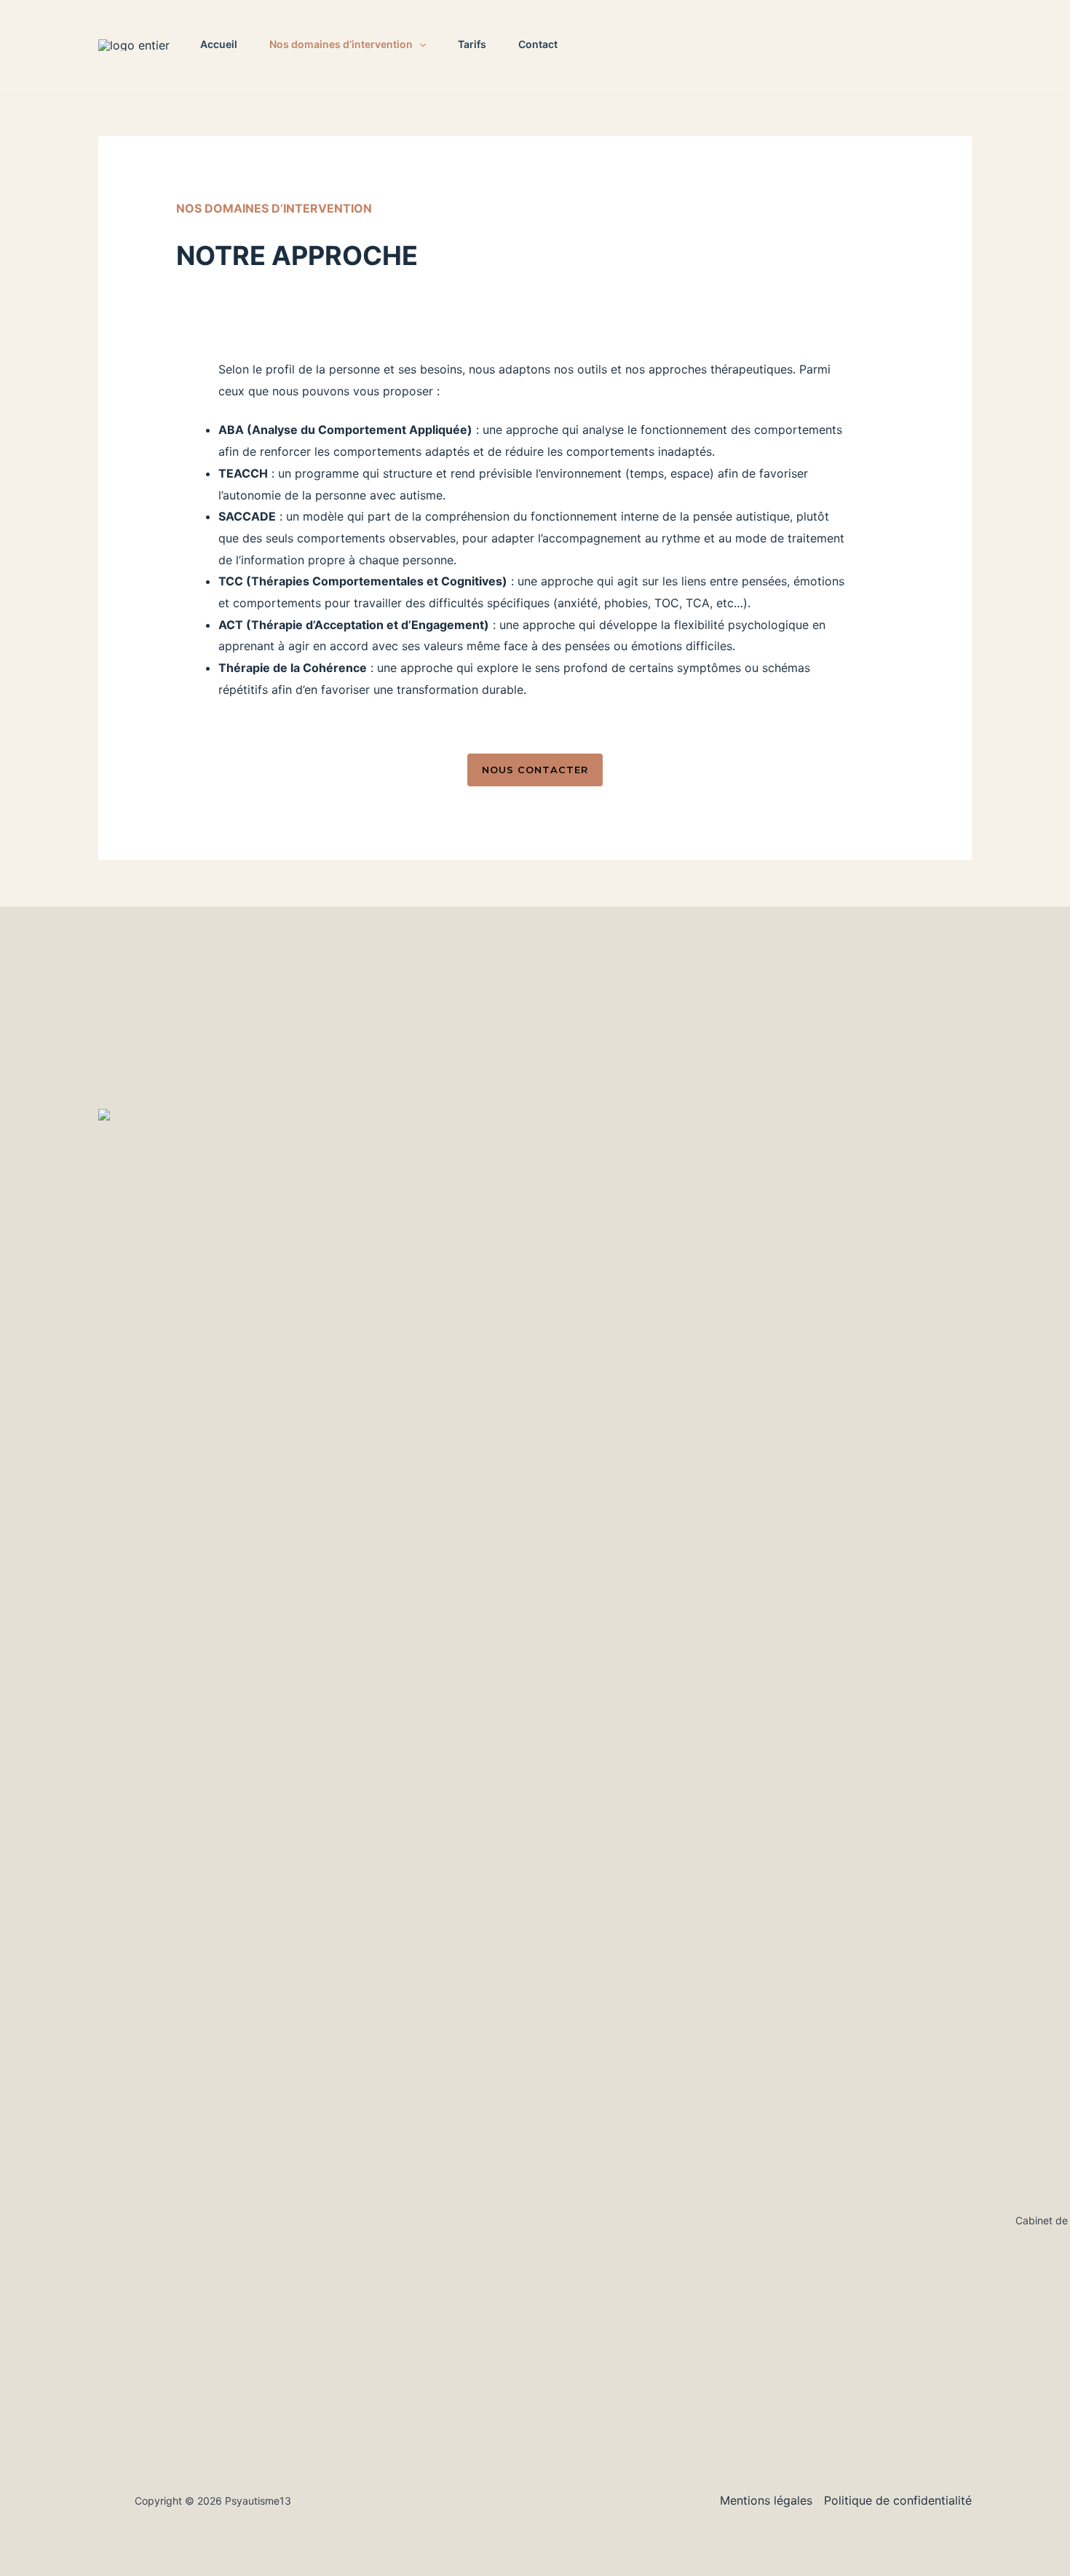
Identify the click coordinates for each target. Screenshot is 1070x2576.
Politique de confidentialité (898, 2500)
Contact (538, 44)
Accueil (219, 44)
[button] (419, 44)
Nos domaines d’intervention (341, 44)
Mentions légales (766, 2500)
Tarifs (472, 44)
